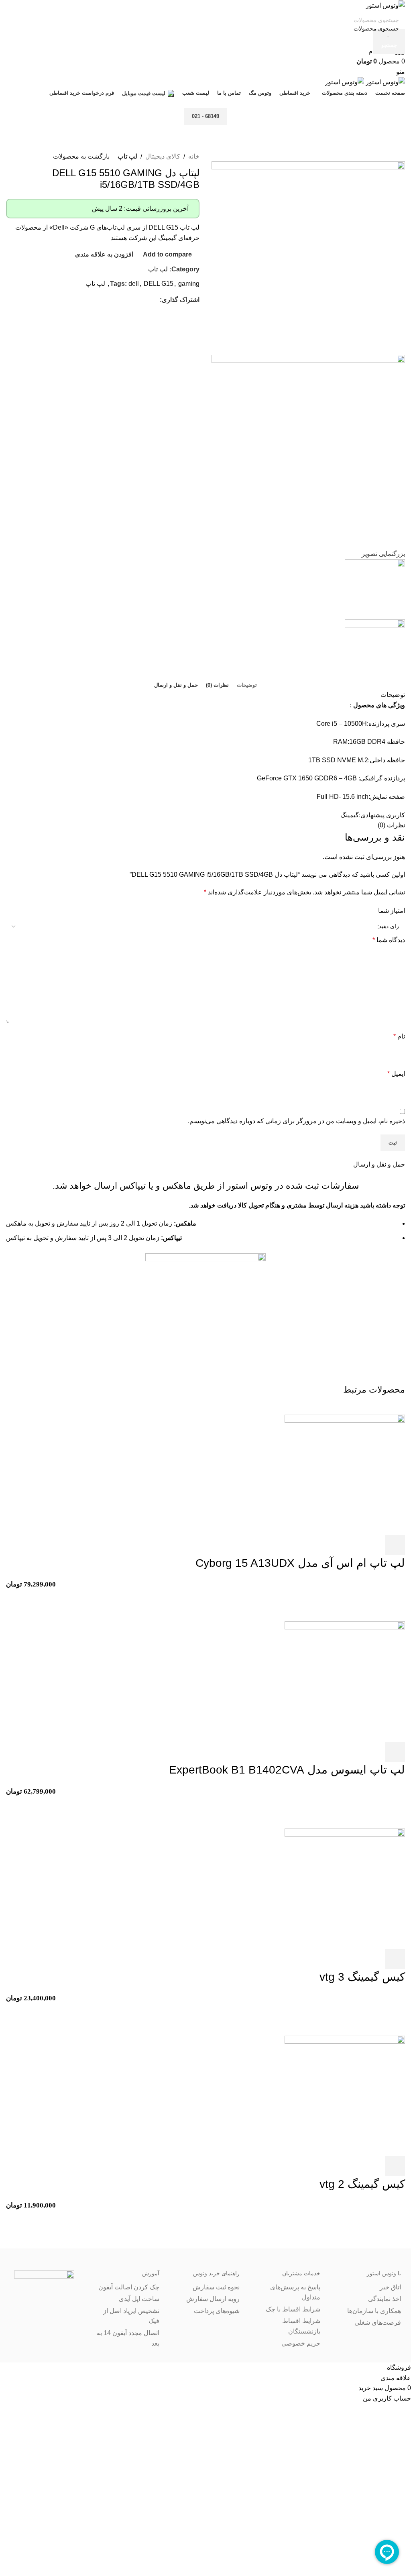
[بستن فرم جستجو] (401, 10)
